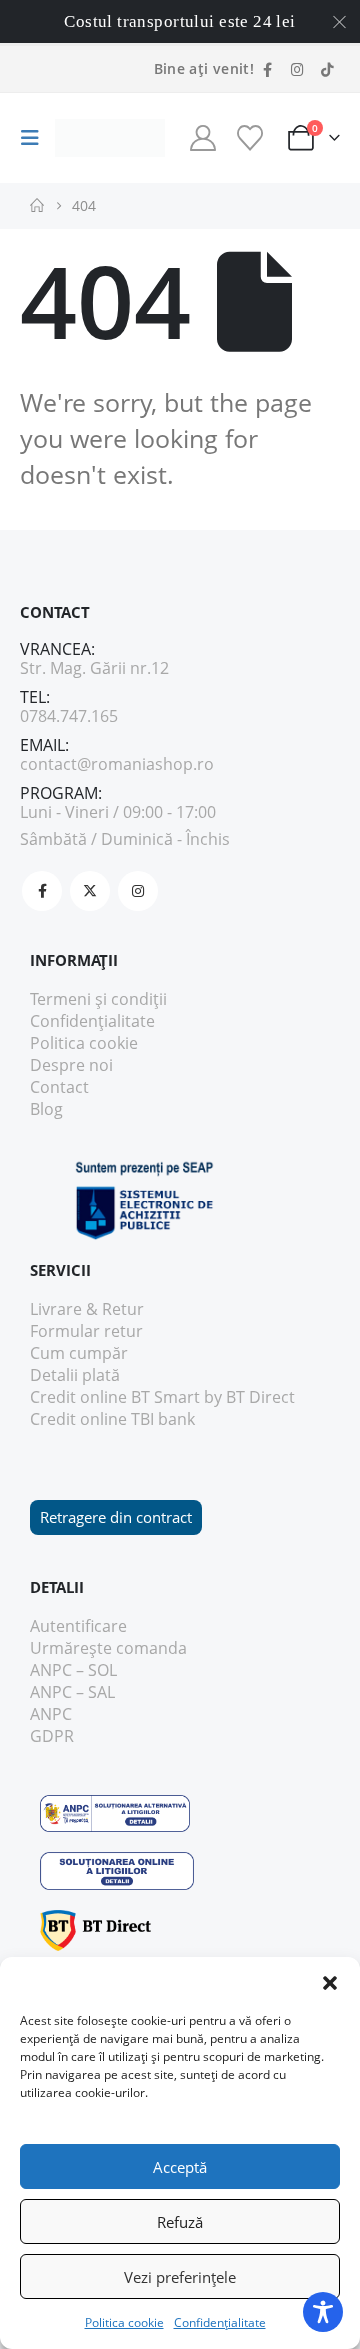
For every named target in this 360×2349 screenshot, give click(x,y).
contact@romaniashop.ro (117, 764)
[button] (330, 1982)
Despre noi (71, 1065)
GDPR (52, 1736)
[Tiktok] (327, 69)
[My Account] (202, 138)
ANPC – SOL (73, 1670)
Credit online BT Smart (115, 1397)
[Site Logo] (110, 138)
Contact (59, 1087)
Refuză (180, 2222)
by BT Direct (249, 1397)
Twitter (90, 891)
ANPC (51, 1714)
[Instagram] (297, 69)
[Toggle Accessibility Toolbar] (323, 2312)
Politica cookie (124, 2322)
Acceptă (180, 2167)
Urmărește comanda (108, 1648)
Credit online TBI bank (112, 1419)
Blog (46, 1109)
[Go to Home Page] (37, 206)
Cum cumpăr (79, 1353)
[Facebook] (267, 69)
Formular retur (86, 1331)
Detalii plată (75, 1375)
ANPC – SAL (72, 1692)
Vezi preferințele (180, 2277)
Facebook (42, 891)
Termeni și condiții (98, 999)
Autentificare (78, 1626)
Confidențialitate (220, 2322)
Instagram (138, 891)
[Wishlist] (249, 138)
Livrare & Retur (87, 1309)
